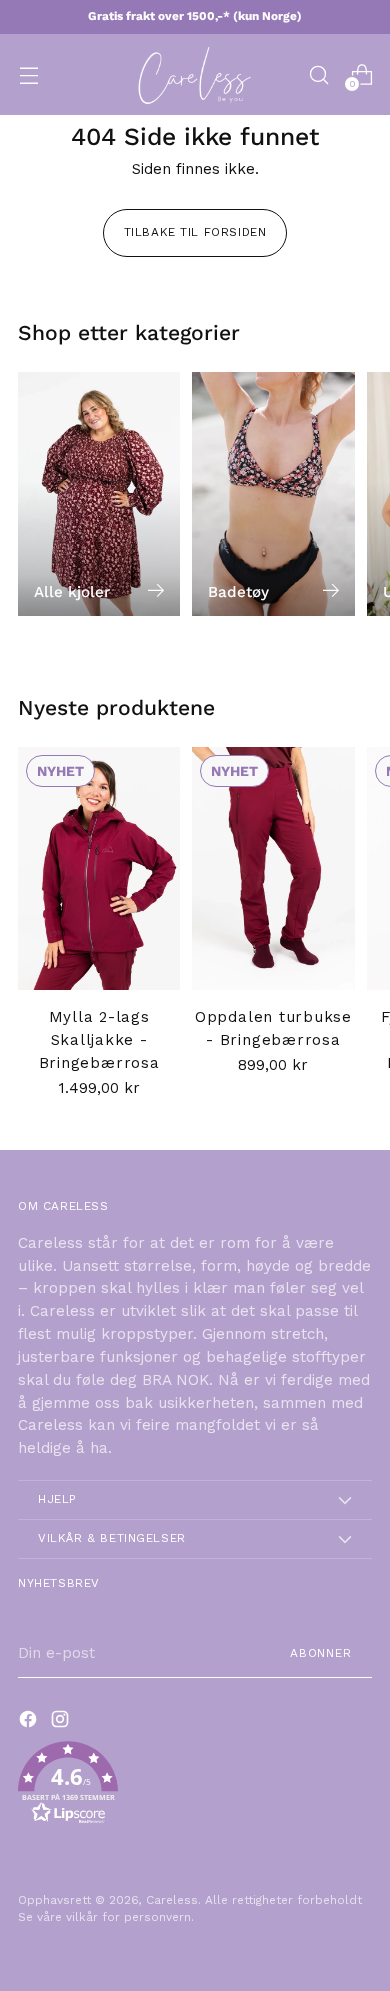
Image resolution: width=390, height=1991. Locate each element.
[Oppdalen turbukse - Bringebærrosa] (273, 868)
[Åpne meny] (28, 74)
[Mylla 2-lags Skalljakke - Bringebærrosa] (99, 868)
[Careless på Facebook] (30, 1722)
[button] (195, 1786)
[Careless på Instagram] (62, 1722)
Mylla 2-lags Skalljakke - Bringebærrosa (99, 1040)
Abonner (321, 1653)
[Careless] (195, 74)
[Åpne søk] (318, 74)
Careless (172, 1900)
